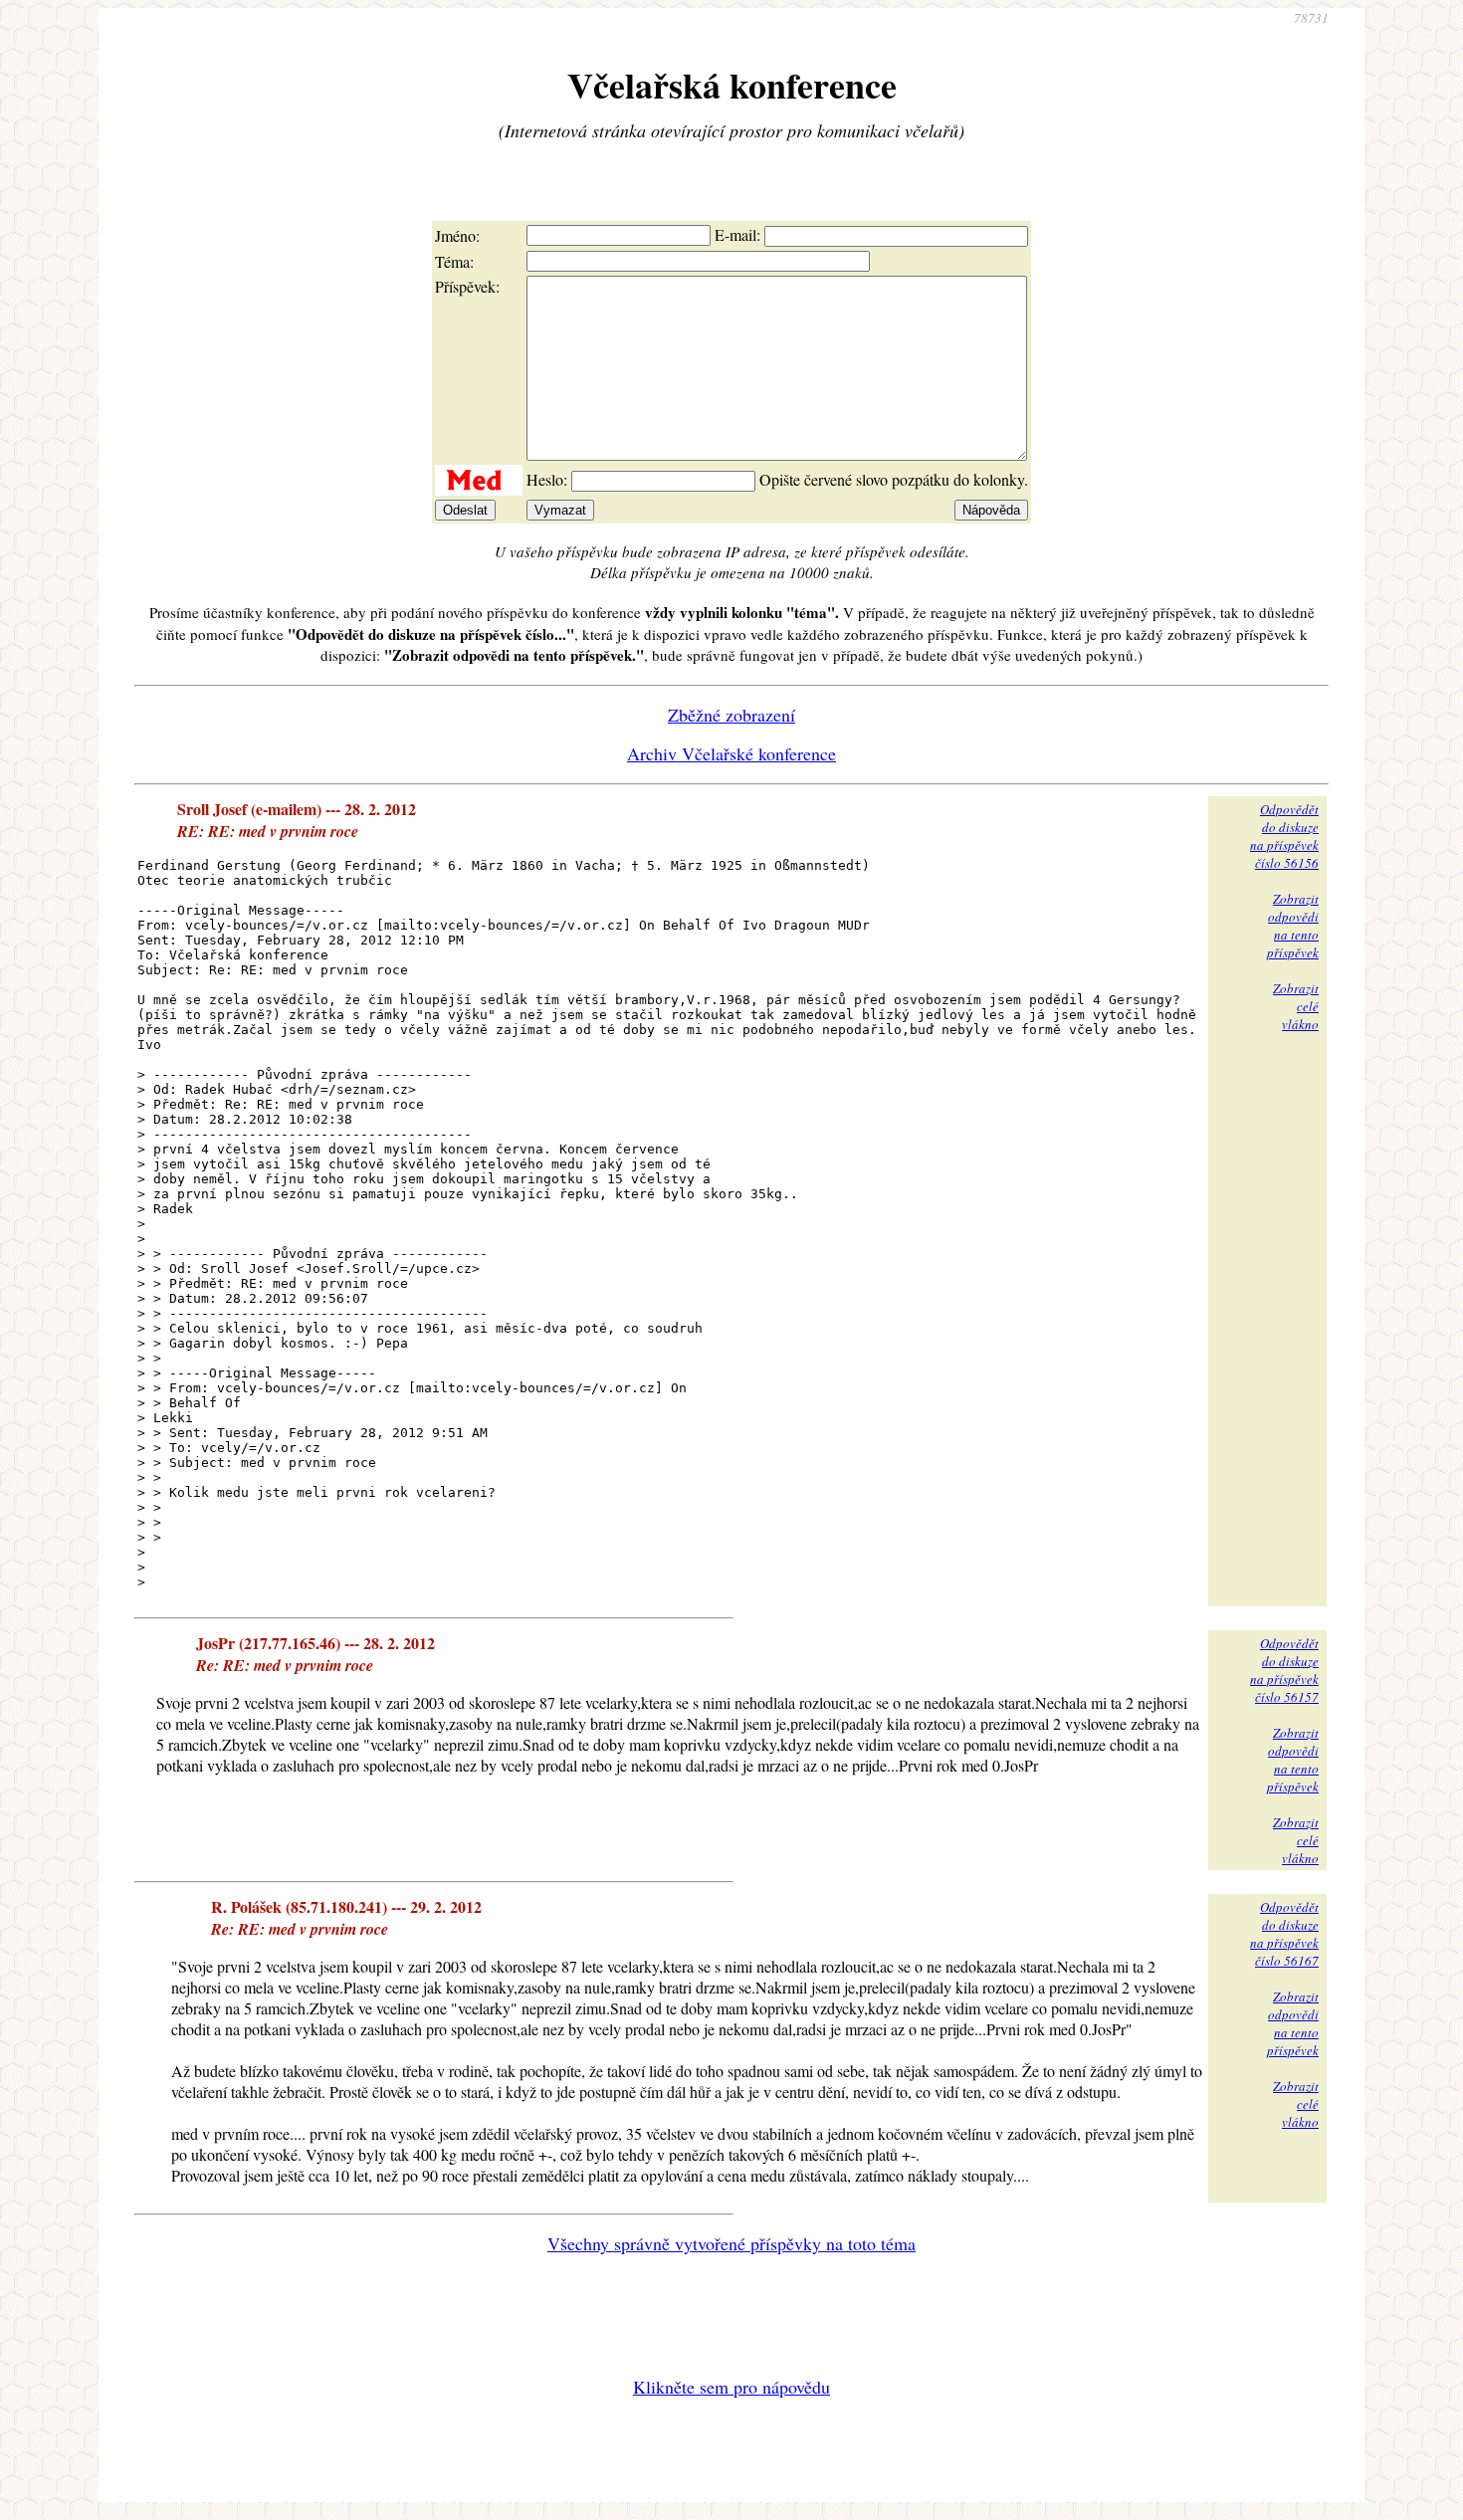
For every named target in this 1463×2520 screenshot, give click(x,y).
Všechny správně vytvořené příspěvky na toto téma (731, 2243)
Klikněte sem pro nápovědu (731, 2387)
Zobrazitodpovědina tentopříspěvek (1293, 926)
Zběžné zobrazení (731, 715)
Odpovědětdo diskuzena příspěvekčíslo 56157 (1284, 1670)
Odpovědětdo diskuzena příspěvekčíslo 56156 (1284, 836)
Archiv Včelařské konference (731, 753)
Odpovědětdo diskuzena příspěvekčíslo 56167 (1284, 1934)
